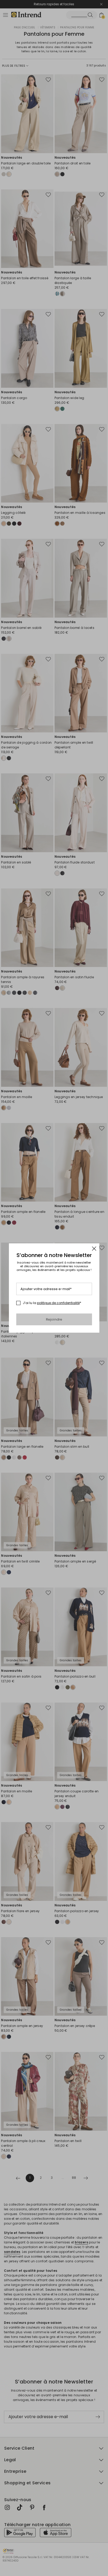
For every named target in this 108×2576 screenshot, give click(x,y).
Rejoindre (54, 1319)
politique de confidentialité (58, 1303)
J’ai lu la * (52, 1303)
